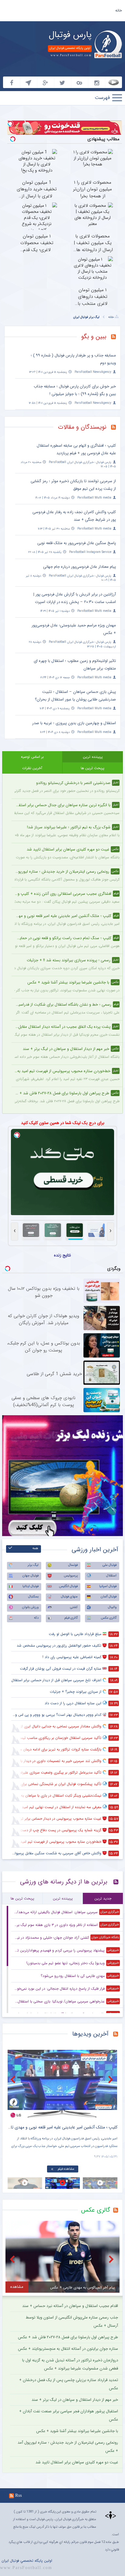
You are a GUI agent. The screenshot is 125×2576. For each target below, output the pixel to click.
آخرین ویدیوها (90, 2034)
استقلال (111, 1576)
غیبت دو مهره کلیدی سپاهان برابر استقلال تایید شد (77, 2462)
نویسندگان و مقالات (82, 427)
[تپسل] (10, 124)
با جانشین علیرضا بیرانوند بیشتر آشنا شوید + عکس (77, 2431)
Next (111, 2079)
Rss (19, 2495)
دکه (36, 1618)
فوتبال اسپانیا (108, 1586)
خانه (119, 10)
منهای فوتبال (69, 1597)
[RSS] (116, 337)
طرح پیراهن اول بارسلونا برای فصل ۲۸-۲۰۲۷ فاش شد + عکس (68, 2337)
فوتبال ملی (110, 1565)
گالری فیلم (71, 1618)
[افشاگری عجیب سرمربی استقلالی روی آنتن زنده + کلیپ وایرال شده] (62, 2084)
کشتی (74, 1607)
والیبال (112, 1607)
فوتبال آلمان (109, 1597)
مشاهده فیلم (66, 2169)
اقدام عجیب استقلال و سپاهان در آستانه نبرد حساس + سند (70, 2306)
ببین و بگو (94, 337)
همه (35, 1548)
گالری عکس (109, 1618)
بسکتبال (33, 1597)
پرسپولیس (71, 1576)
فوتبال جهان (30, 1576)
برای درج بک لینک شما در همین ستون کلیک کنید (63, 1123)
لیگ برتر (33, 1565)
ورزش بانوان (30, 1607)
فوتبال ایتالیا (30, 1586)
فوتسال (73, 1565)
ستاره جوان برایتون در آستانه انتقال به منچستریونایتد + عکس (68, 2349)
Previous (14, 2079)
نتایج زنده (62, 1255)
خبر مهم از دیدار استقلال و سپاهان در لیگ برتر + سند (75, 2400)
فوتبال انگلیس (68, 1586)
